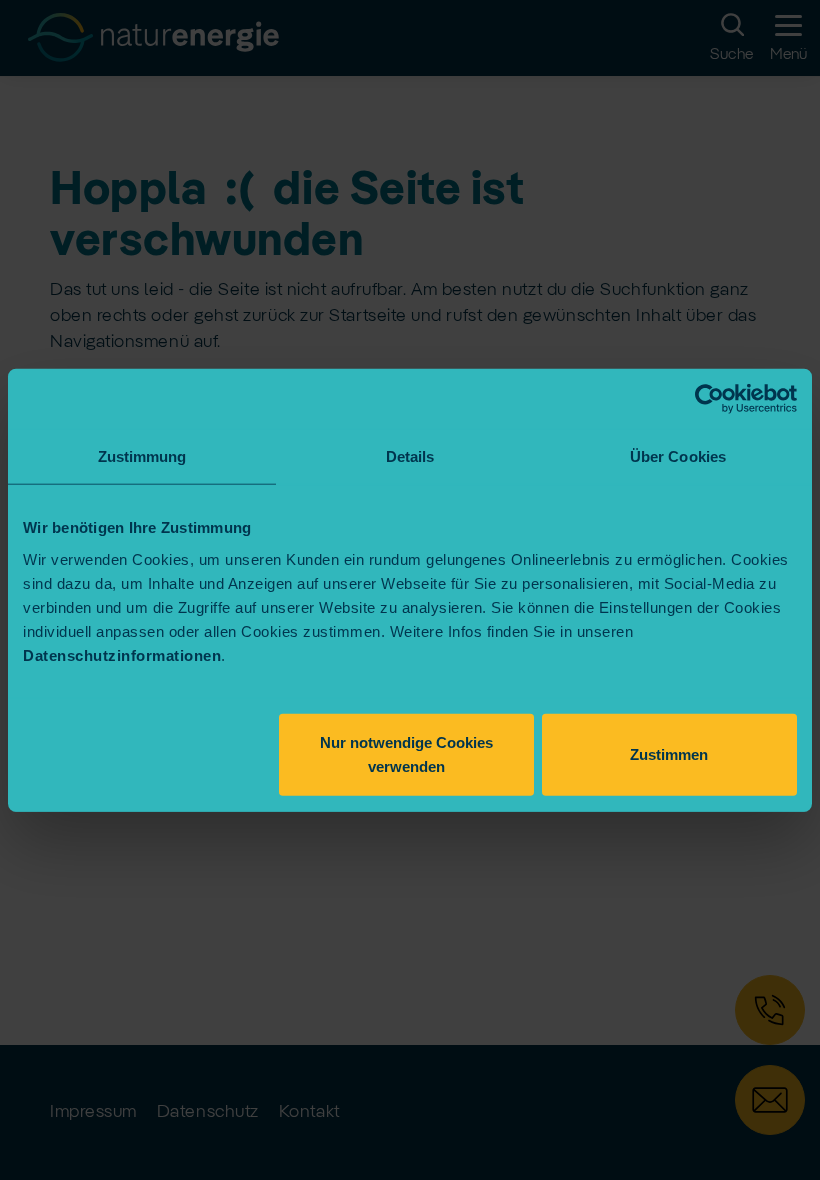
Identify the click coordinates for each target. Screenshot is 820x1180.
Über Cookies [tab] (678, 456)
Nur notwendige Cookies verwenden (406, 753)
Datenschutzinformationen (122, 654)
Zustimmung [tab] (142, 456)
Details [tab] (410, 456)
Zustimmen (669, 753)
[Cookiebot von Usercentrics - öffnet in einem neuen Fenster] (709, 399)
